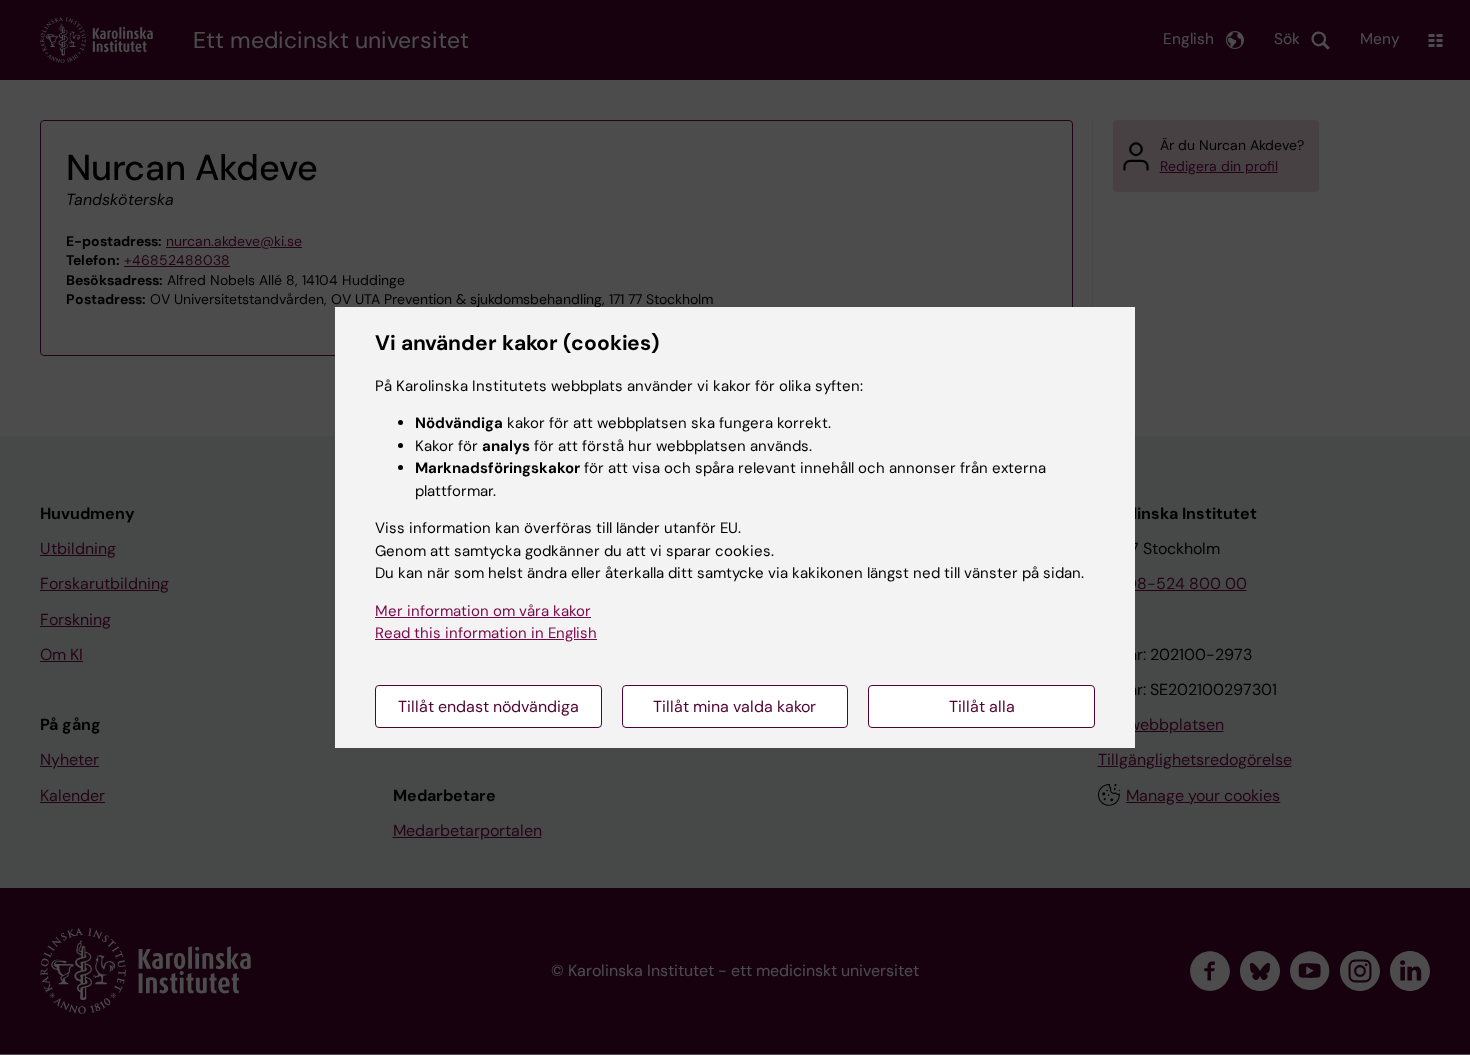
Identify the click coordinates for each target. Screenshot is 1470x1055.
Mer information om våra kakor (483, 611)
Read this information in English (486, 633)
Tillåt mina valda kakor (734, 706)
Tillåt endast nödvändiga (488, 706)
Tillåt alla (982, 706)
